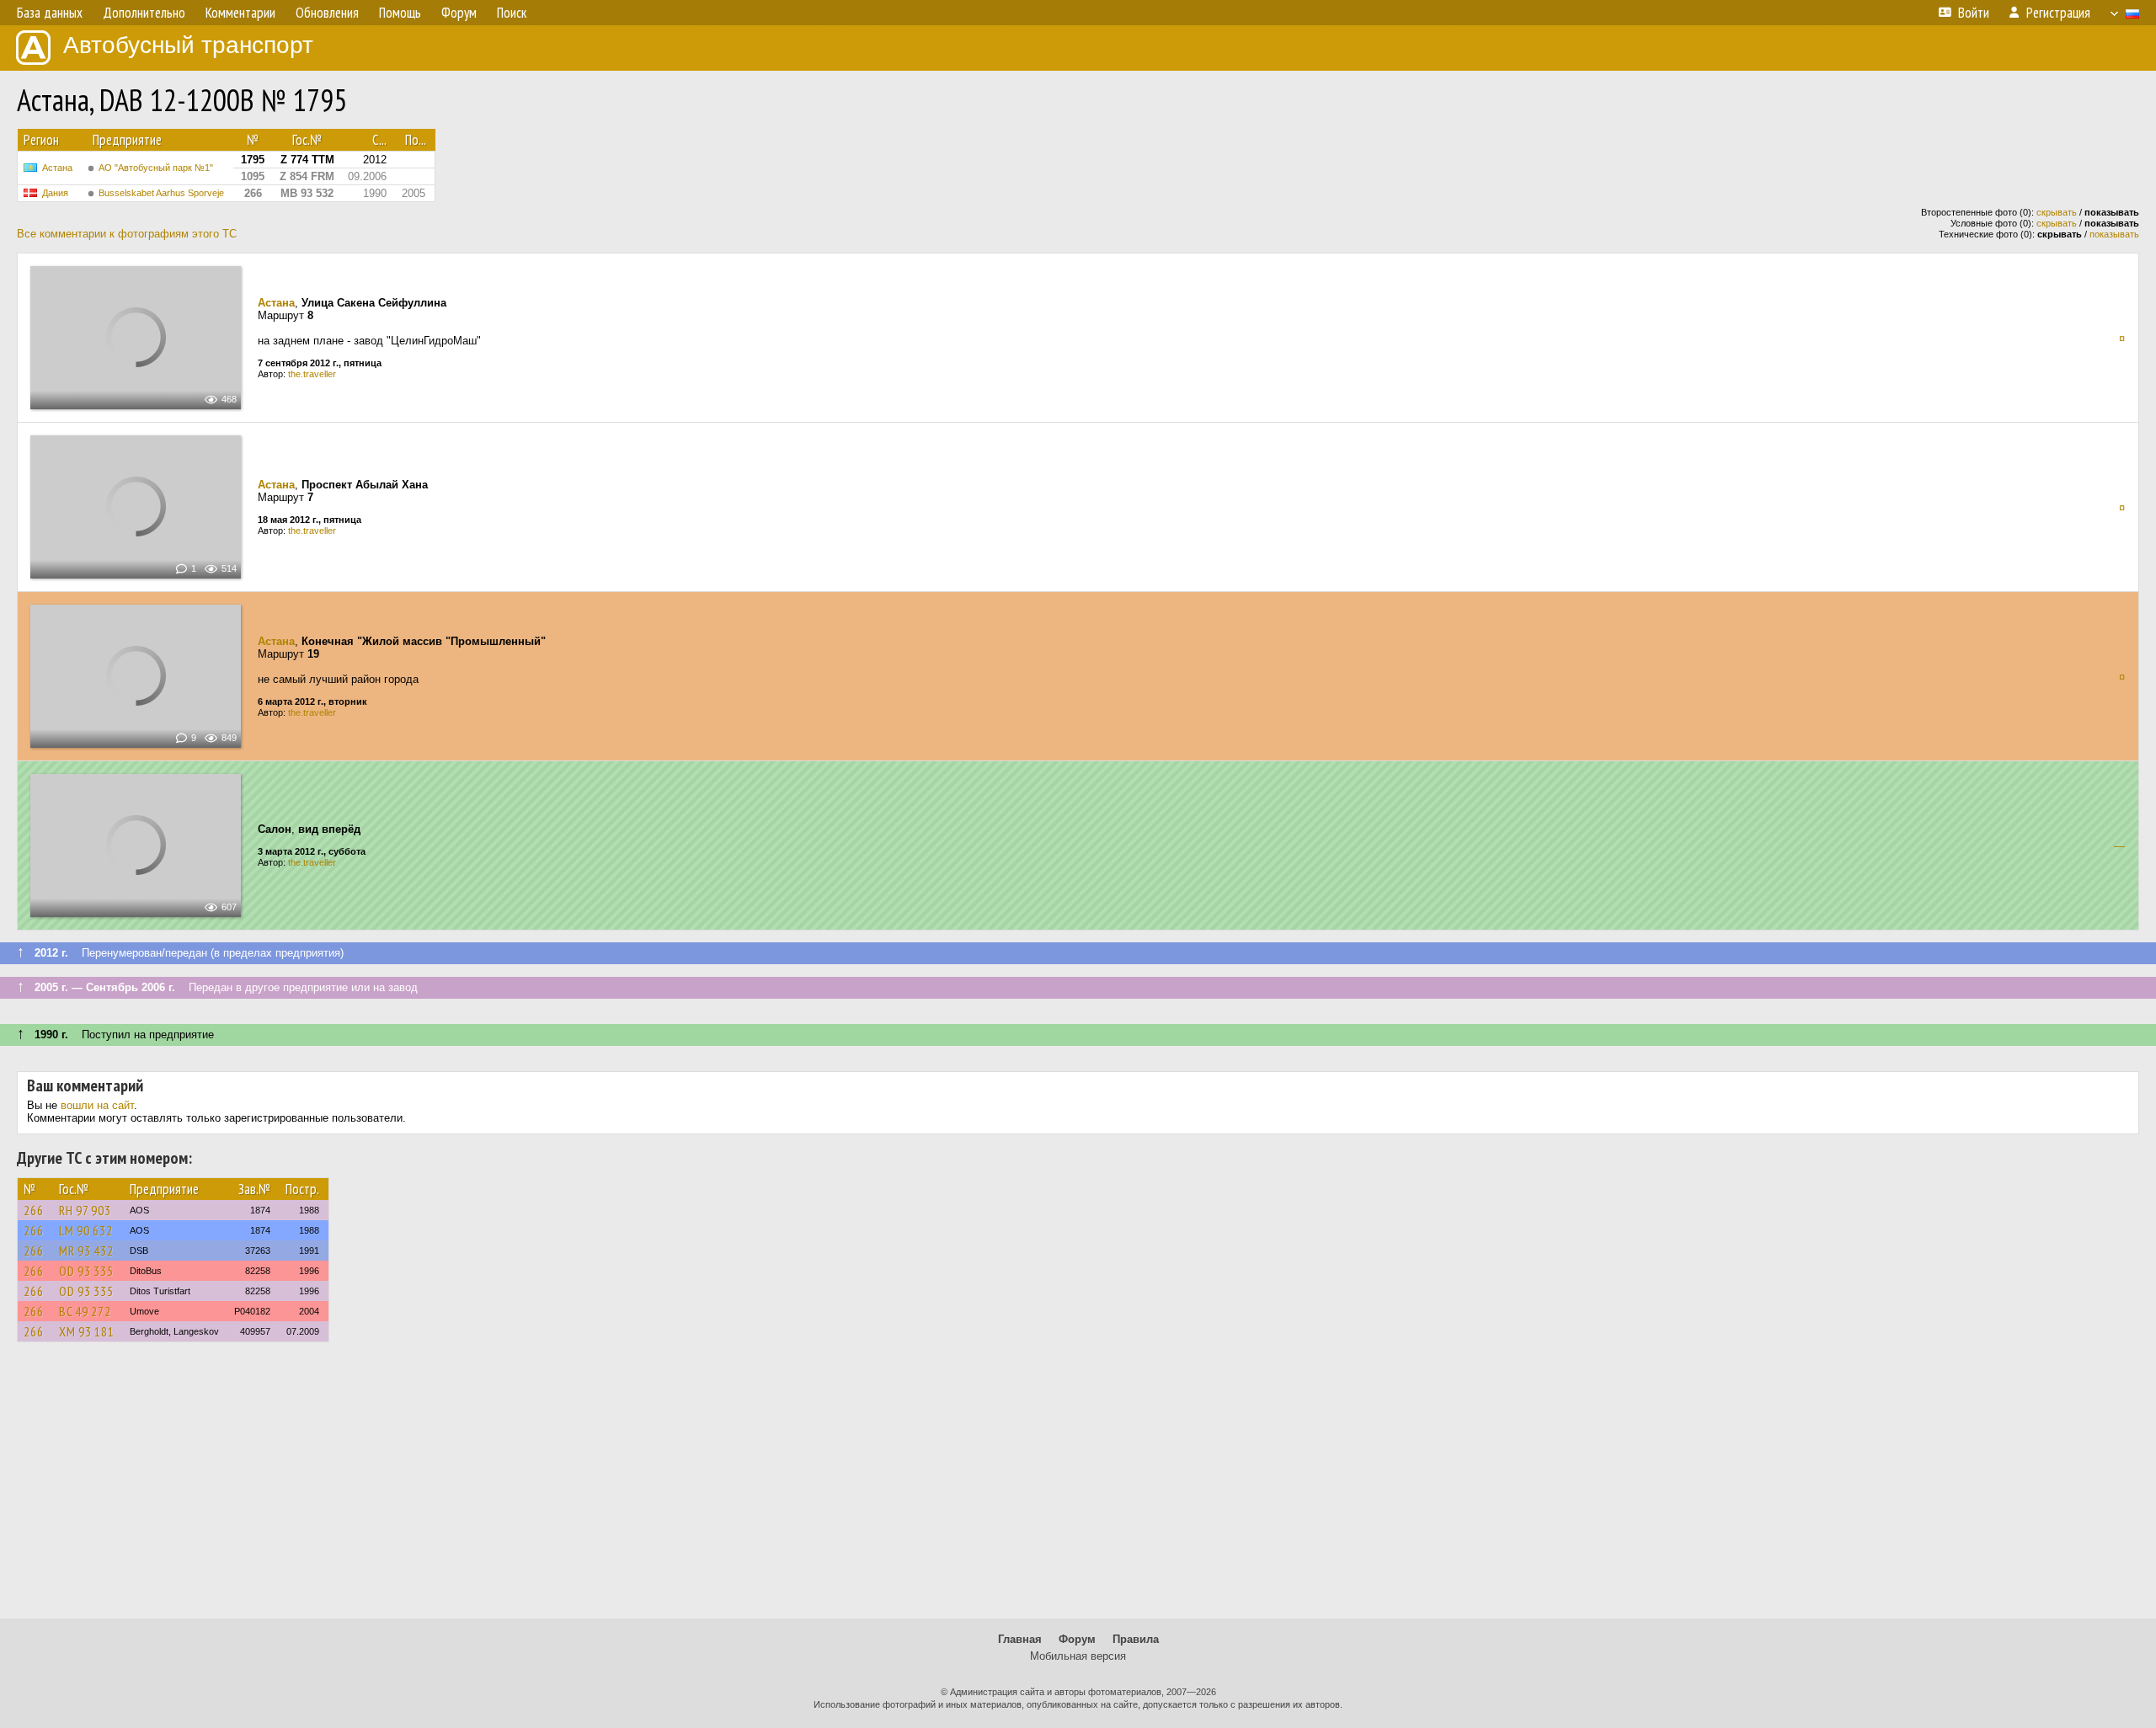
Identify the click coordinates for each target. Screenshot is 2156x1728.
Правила (1136, 1639)
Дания (55, 193)
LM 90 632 (86, 1230)
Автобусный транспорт (188, 45)
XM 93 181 (87, 1331)
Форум (1077, 1639)
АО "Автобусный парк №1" (156, 168)
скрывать (2057, 212)
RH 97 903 (85, 1210)
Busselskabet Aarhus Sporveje (161, 193)
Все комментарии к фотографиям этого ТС (127, 234)
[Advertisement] (1078, 1488)
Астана (57, 168)
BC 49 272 (85, 1311)
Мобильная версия (1078, 1656)
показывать (2114, 234)
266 (34, 1210)
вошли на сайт (97, 1105)
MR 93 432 (86, 1251)
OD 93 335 (86, 1271)
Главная (1020, 1639)
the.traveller (312, 374)
